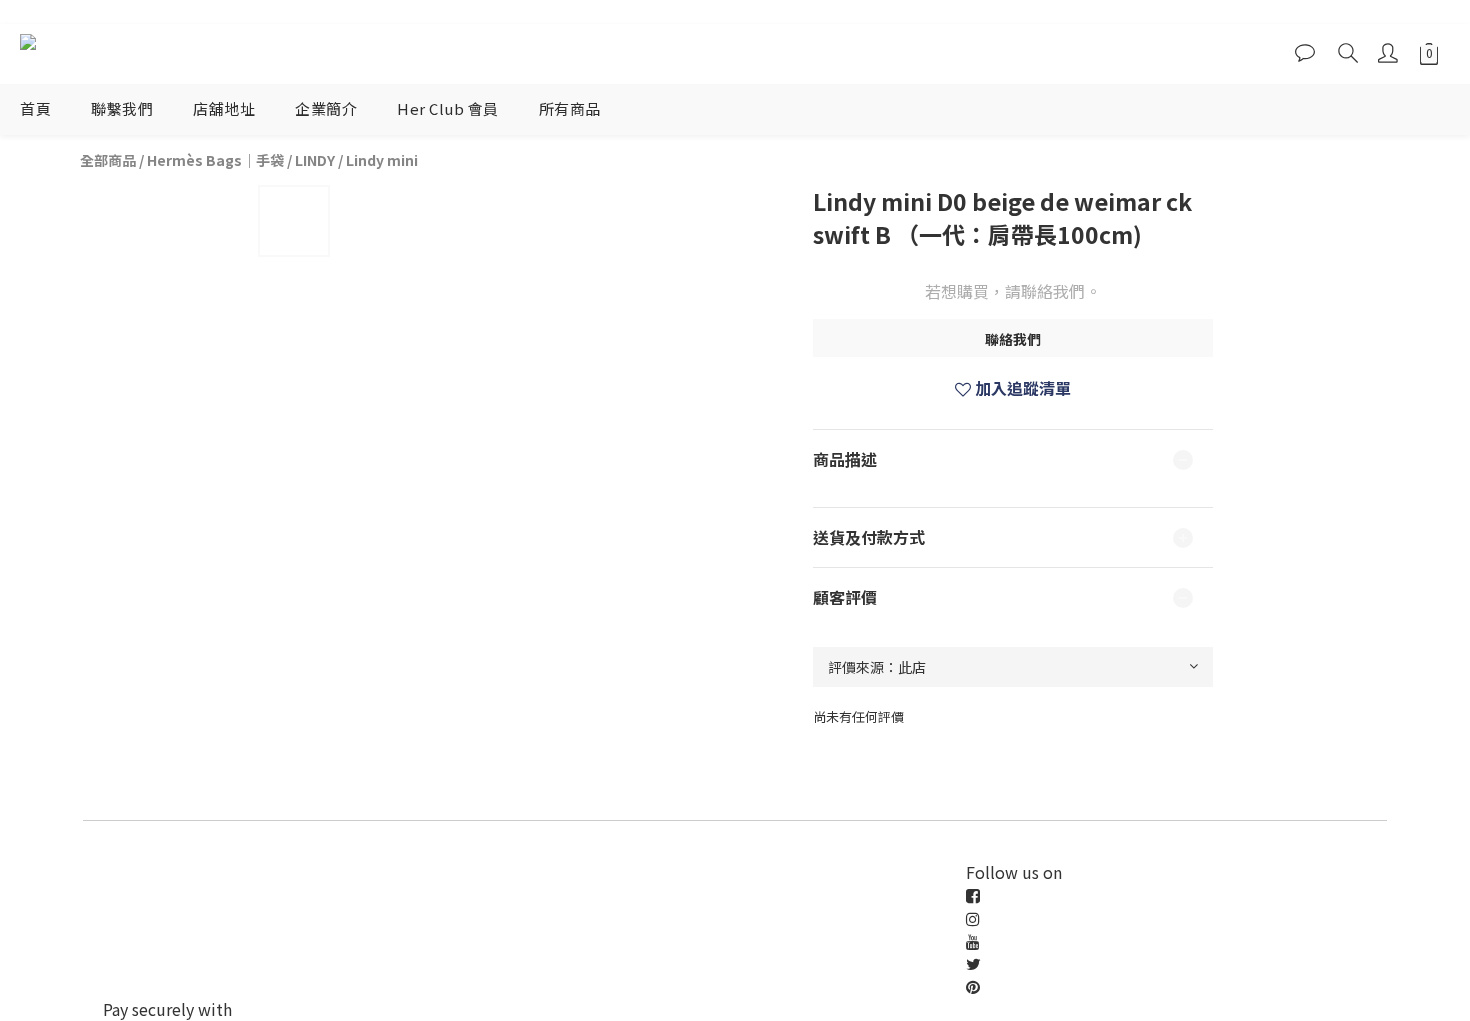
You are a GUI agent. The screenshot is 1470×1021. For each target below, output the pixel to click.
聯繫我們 (122, 108)
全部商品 (108, 160)
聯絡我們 (1013, 339)
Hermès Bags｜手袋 (215, 160)
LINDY (315, 160)
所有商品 (570, 108)
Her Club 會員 (448, 108)
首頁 (35, 108)
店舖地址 (224, 108)
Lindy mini (382, 160)
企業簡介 (326, 108)
